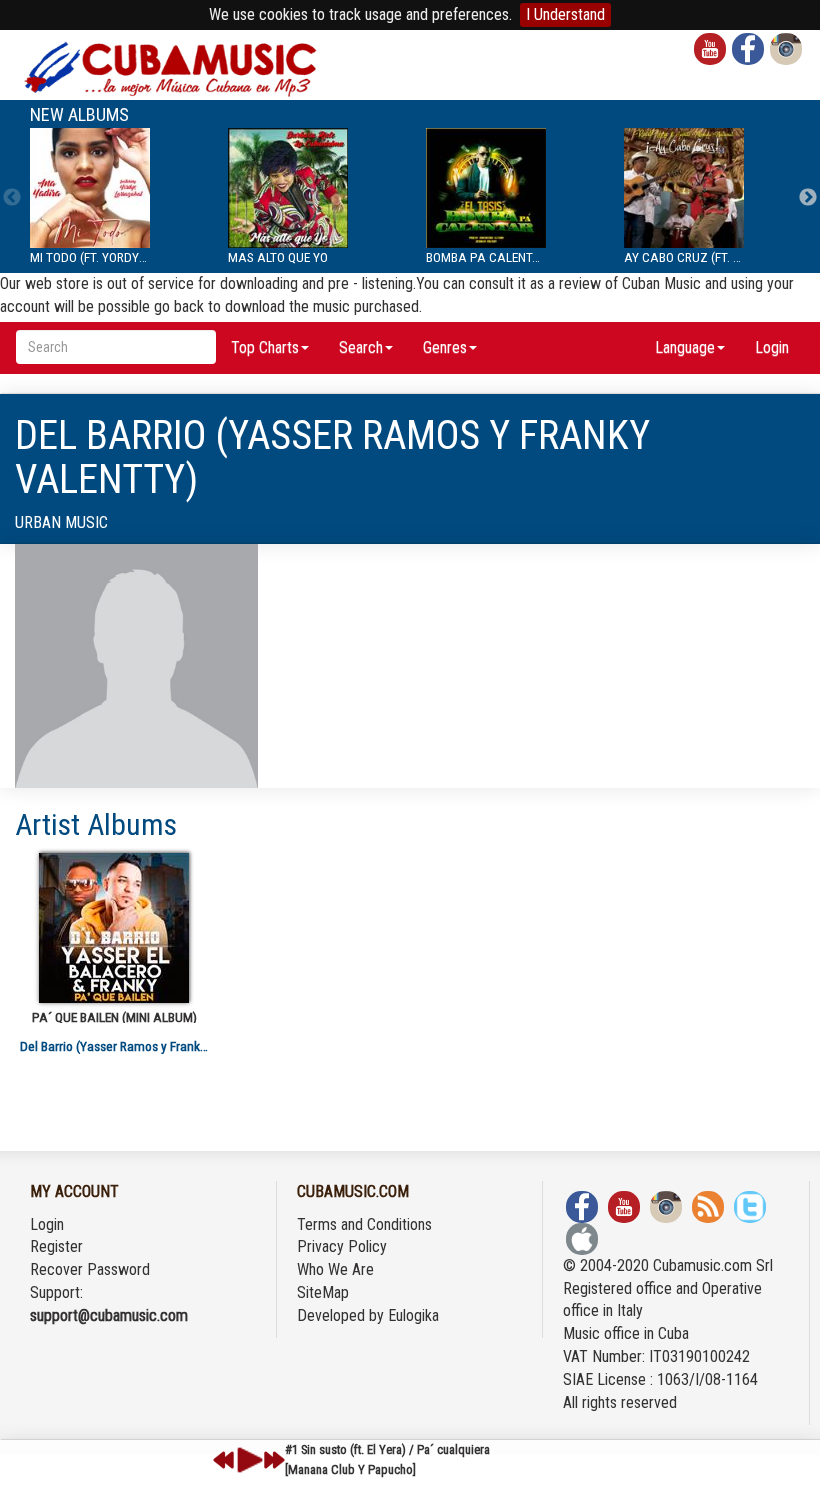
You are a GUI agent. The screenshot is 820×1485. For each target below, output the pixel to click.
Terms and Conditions (364, 1224)
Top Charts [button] (265, 347)
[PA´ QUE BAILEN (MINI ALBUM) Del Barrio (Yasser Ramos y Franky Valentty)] (114, 928)
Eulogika (413, 1315)
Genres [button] (445, 347)
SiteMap (323, 1292)
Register (56, 1246)
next (274, 1460)
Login (772, 347)
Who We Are (335, 1269)
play (247, 1460)
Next (808, 198)
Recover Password (90, 1269)
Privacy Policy (342, 1246)
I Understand (565, 14)
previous (224, 1460)
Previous (12, 198)
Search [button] (361, 347)
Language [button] (685, 347)
